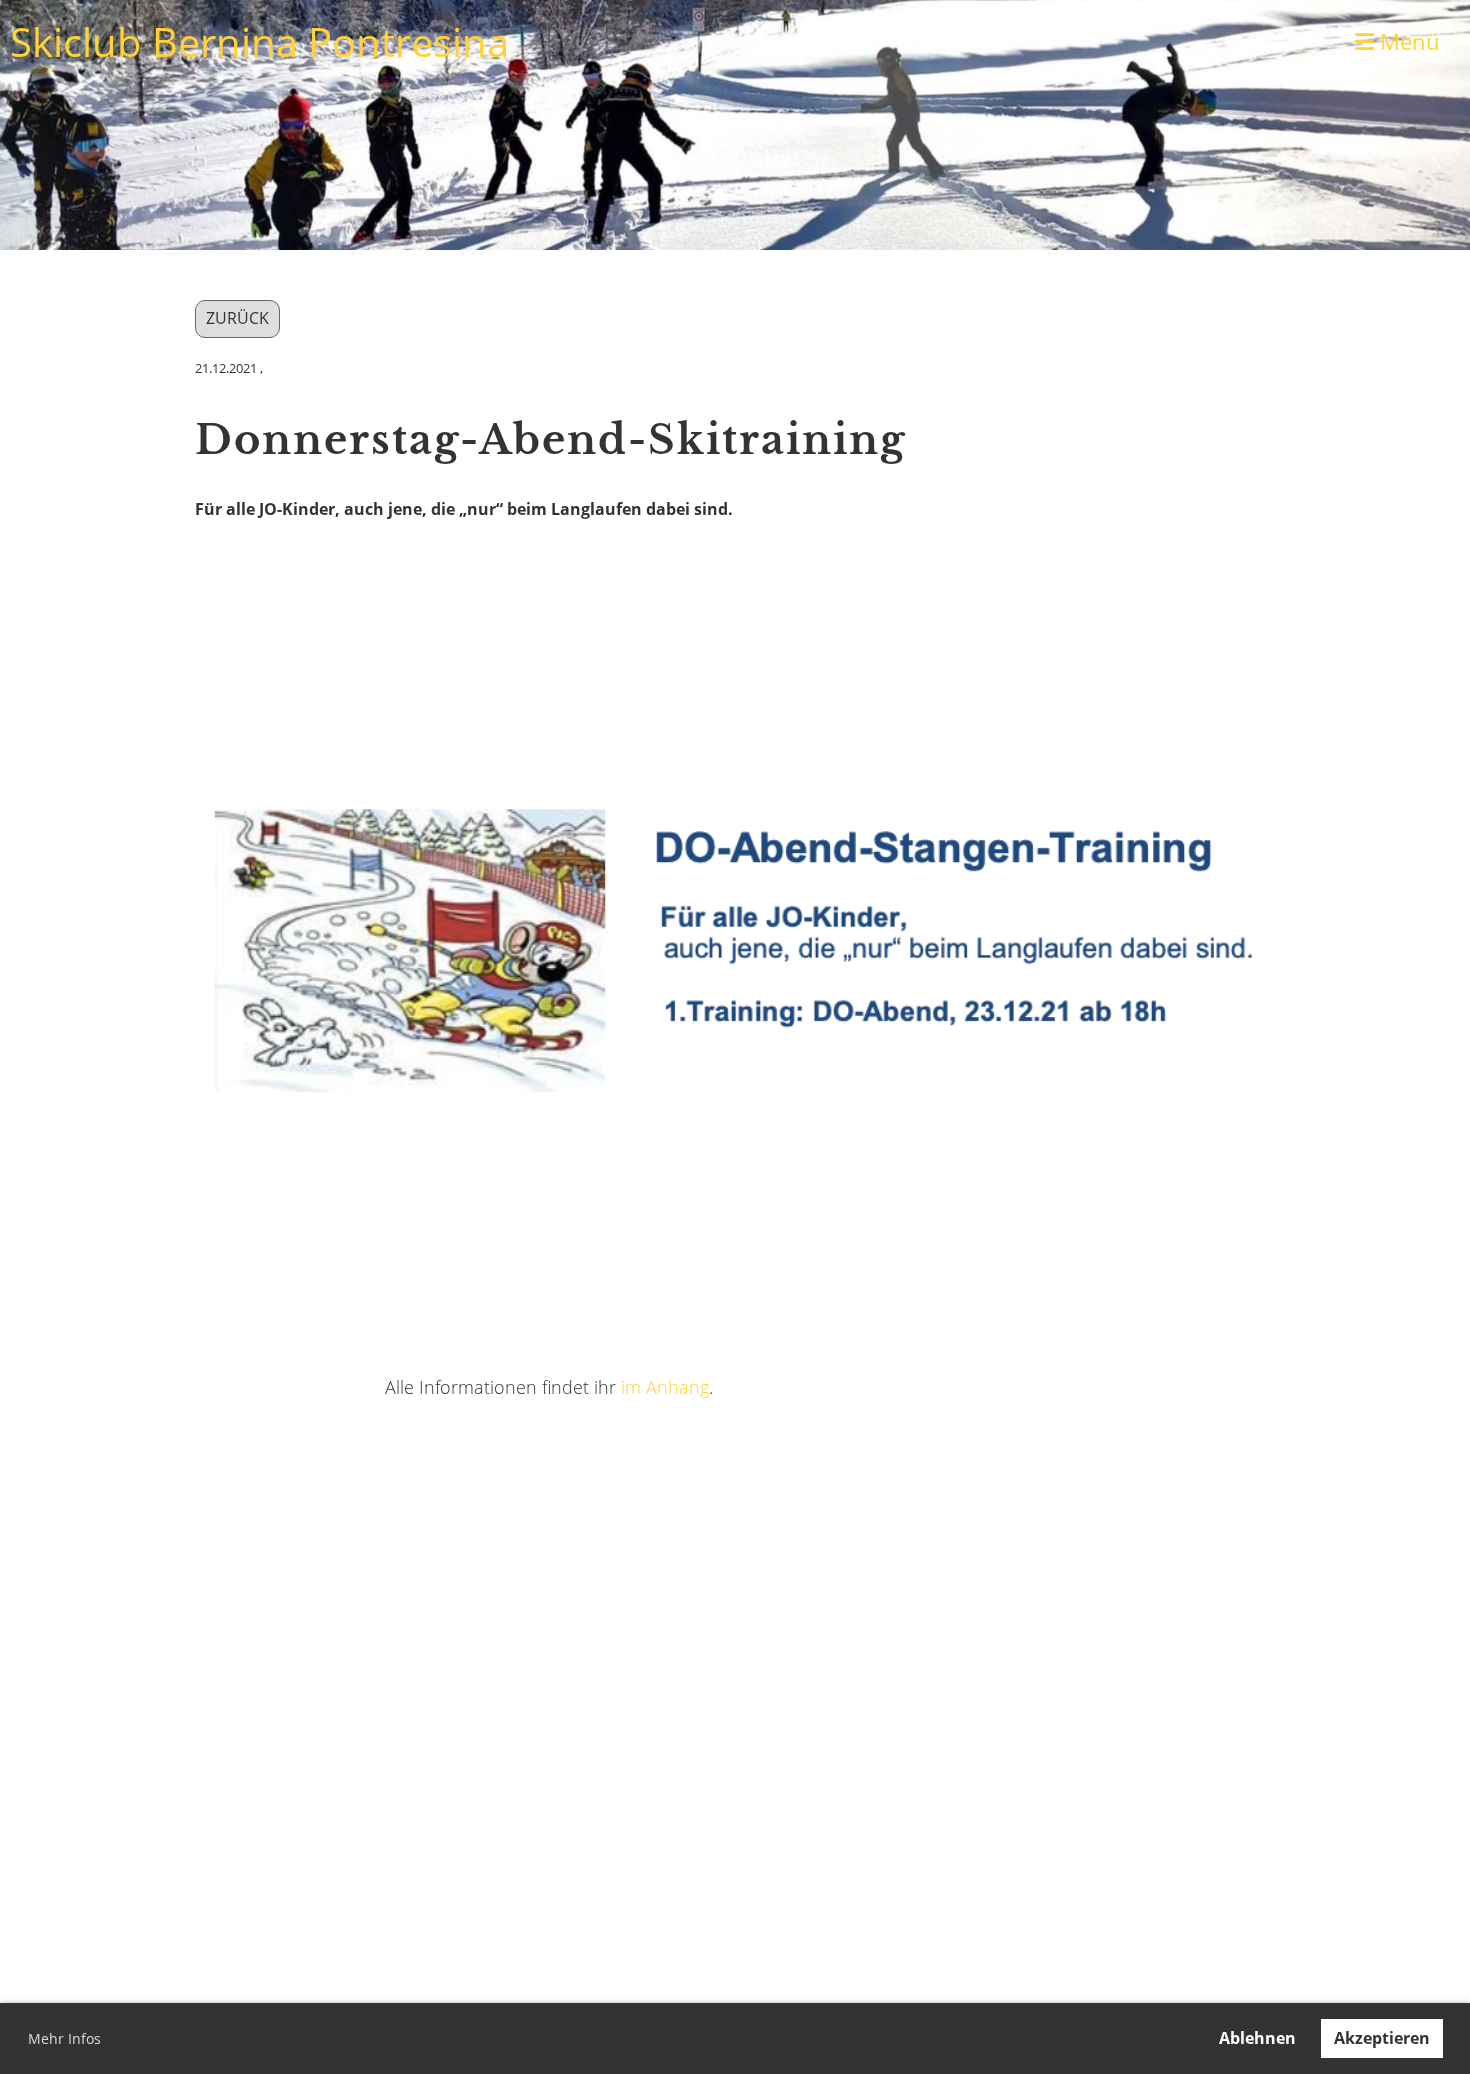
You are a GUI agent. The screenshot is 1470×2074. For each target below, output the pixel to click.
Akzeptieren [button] (1382, 2038)
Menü (1407, 41)
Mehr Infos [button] (64, 2038)
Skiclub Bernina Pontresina (259, 41)
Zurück (237, 318)
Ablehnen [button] (1257, 2038)
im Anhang (665, 1387)
